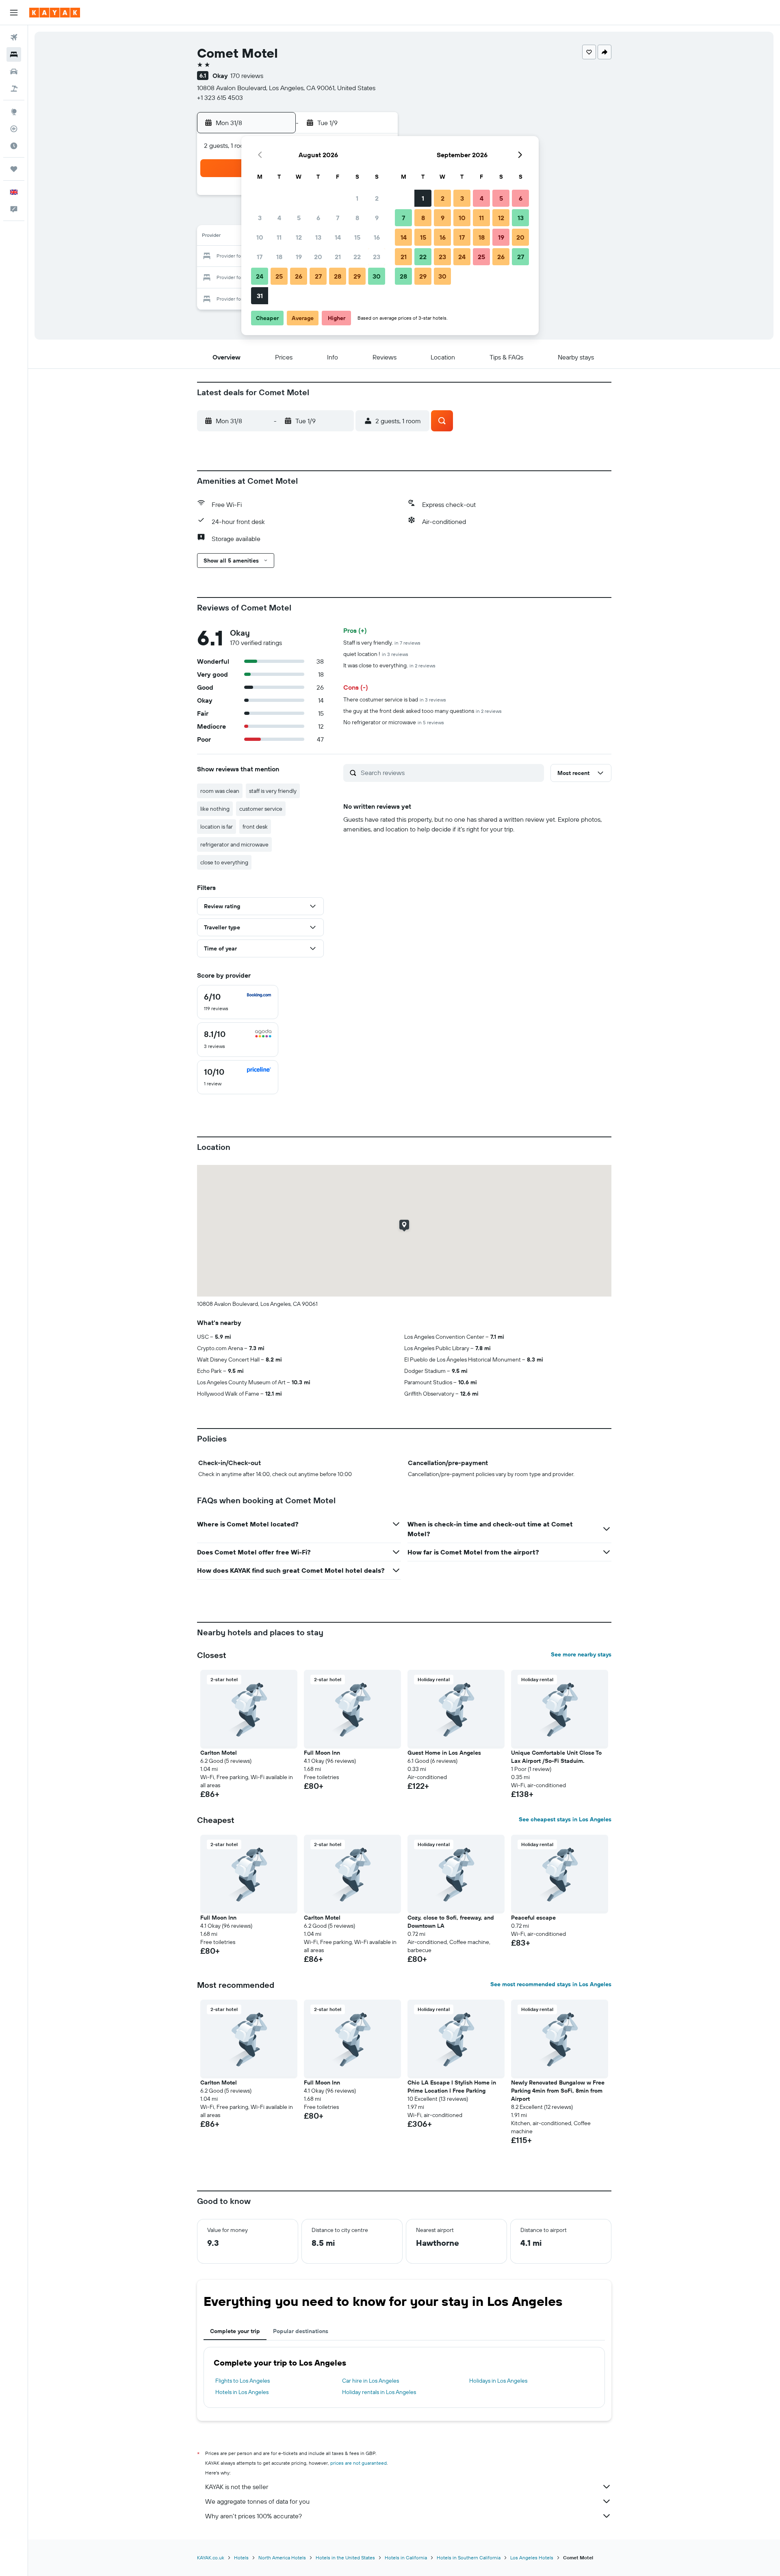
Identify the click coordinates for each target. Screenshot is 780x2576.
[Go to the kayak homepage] (55, 13)
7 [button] (338, 218)
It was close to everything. (389, 665)
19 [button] (299, 257)
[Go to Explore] (14, 112)
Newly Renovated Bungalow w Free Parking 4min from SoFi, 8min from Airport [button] (558, 2091)
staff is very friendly (273, 791)
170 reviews (247, 76)
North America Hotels (282, 2558)
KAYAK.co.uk (211, 2558)
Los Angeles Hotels (532, 2558)
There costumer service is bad (395, 699)
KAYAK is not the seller (237, 2487)
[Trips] (14, 169)
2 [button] (377, 198)
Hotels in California (406, 2558)
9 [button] (377, 218)
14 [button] (338, 237)
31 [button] (260, 296)
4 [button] (279, 218)
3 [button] (260, 218)
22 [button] (357, 257)
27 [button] (318, 276)
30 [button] (377, 276)
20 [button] (318, 257)
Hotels (241, 2558)
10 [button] (260, 237)
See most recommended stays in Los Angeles (551, 1984)
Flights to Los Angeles (243, 2381)
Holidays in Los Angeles (498, 2381)
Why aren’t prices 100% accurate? (253, 2516)
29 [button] (357, 276)
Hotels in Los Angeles (242, 2392)
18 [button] (279, 257)
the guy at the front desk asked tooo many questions (422, 711)
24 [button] (260, 276)
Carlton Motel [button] (219, 1753)
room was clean (220, 791)
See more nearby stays (581, 1654)
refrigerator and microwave (234, 844)
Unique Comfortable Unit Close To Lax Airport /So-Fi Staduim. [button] (556, 1757)
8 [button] (357, 218)
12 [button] (299, 237)
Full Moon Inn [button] (322, 1753)
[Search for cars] (14, 71)
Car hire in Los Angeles (370, 2381)
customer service (261, 809)
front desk (255, 827)
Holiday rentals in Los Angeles (379, 2392)
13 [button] (318, 237)
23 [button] (377, 257)
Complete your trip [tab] (235, 2331)
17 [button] (260, 257)
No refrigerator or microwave (394, 722)
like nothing (215, 809)
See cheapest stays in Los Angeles (565, 1819)
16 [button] (377, 237)
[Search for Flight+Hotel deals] (14, 89)
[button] (14, 13)
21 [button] (338, 257)
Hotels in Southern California (469, 2558)
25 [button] (279, 276)
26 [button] (299, 276)
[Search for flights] (14, 37)
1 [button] (357, 198)
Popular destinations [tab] (301, 2331)
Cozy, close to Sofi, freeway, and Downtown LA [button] (451, 1922)
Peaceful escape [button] (533, 1918)
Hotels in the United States (345, 2558)
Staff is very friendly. (382, 643)
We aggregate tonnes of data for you (257, 2501)
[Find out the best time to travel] (14, 146)
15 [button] (357, 237)
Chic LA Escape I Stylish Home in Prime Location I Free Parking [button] (452, 2087)
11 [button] (279, 237)
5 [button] (299, 218)
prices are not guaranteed (359, 2463)
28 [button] (338, 276)
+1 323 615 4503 (220, 97)
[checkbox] (238, 1002)
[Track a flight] (14, 129)
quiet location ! (376, 654)
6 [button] (318, 218)
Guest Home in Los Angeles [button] (444, 1753)
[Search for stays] (14, 54)
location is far (217, 827)
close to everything (224, 862)
